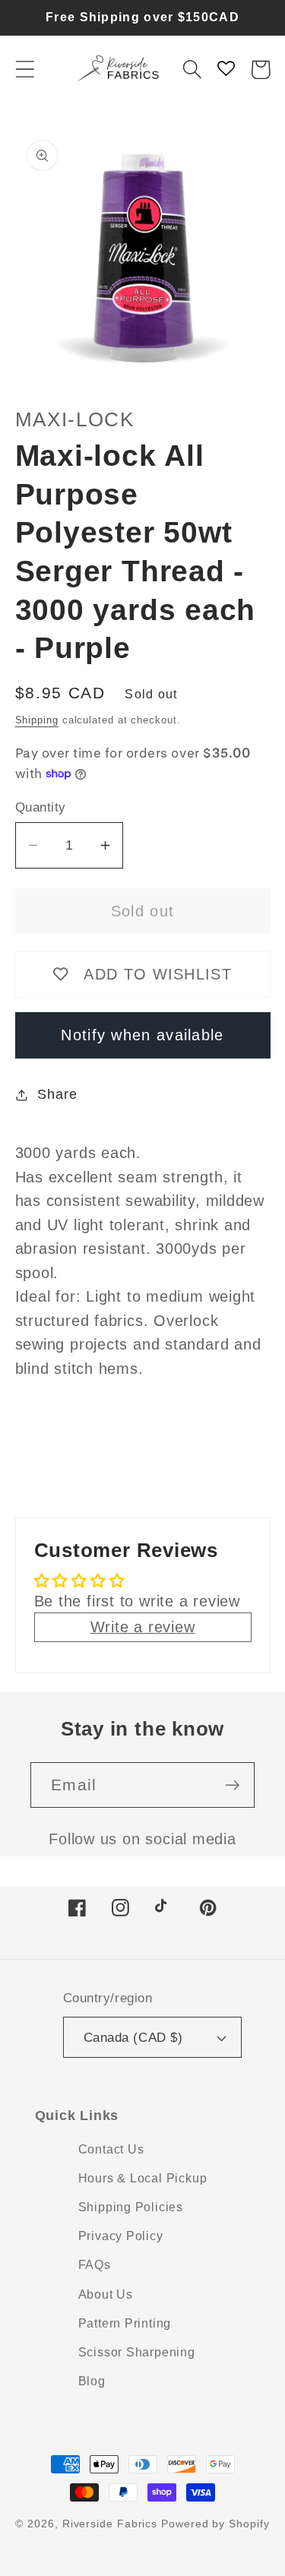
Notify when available (142, 1035)
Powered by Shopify (215, 2524)
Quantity (41, 807)
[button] (25, 70)
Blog (92, 2381)
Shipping (37, 720)
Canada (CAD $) (133, 2038)
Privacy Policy (121, 2236)
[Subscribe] (232, 1785)
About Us (106, 2294)
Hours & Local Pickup (143, 2178)
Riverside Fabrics (110, 2524)
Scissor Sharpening (137, 2352)
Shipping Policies (131, 2207)
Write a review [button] (143, 1627)
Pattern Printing (125, 2323)
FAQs (95, 2265)
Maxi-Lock (75, 419)
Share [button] (57, 1094)
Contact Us (111, 2149)
